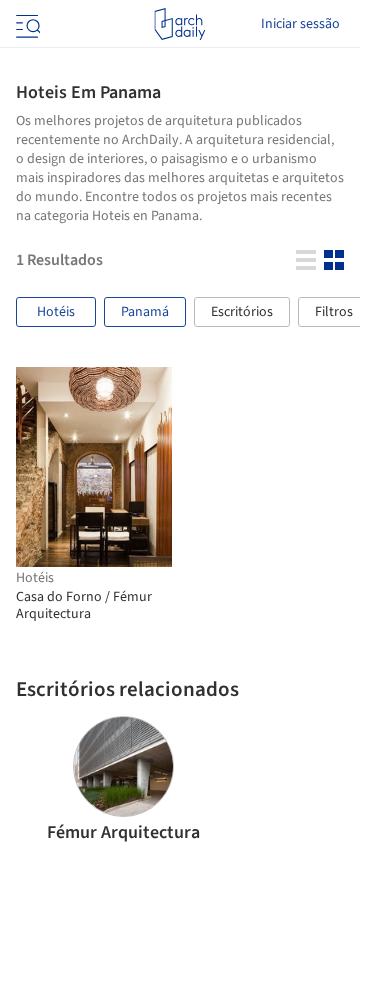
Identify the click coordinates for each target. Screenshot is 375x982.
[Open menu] (26, 24)
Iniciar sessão (300, 24)
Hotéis (56, 312)
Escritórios (242, 312)
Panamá (145, 312)
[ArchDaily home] (179, 24)
